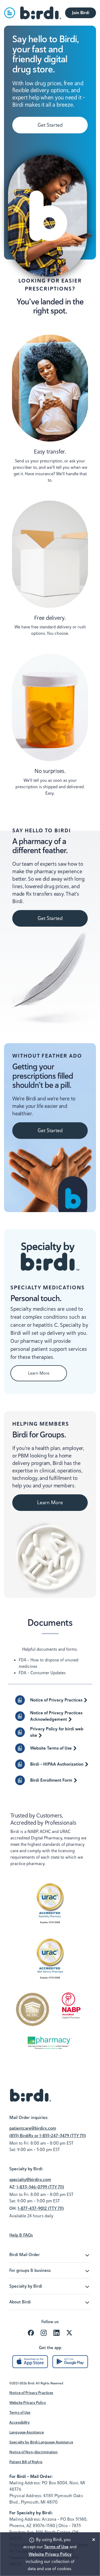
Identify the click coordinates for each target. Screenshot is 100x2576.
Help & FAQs (21, 2235)
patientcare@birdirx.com (33, 2128)
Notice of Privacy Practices (31, 2393)
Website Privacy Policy (28, 2403)
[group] (48, 2146)
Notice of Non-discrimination (34, 2452)
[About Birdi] (87, 2302)
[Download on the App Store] (30, 2361)
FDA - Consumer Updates (42, 1673)
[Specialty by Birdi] (87, 2286)
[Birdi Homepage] (32, 13)
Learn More (39, 1373)
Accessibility (19, 2422)
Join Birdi (81, 13)
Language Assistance (27, 2432)
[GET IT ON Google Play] (70, 2361)
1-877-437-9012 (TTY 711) (41, 2208)
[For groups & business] (87, 2271)
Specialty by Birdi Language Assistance (41, 2442)
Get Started (50, 125)
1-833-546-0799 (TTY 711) (40, 2187)
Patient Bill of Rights (26, 2462)
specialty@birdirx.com (30, 2179)
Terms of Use (20, 2412)
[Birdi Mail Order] (87, 2255)
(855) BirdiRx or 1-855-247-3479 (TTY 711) (48, 2136)
